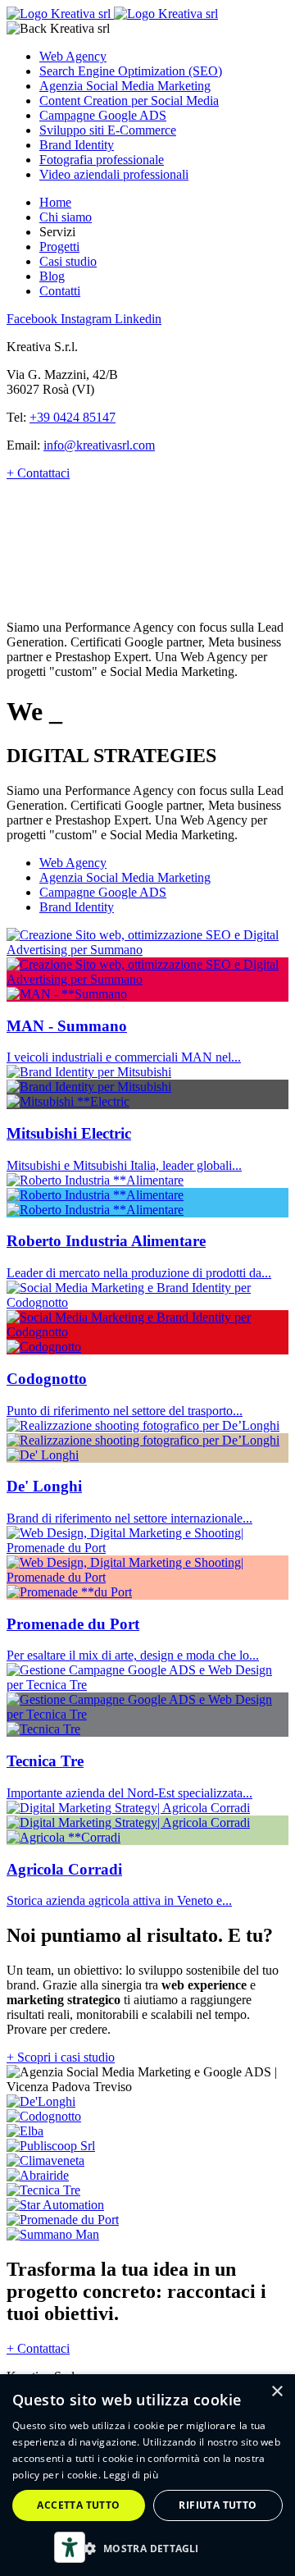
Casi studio (68, 261)
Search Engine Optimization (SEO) (131, 71)
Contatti (60, 291)
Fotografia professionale (102, 160)
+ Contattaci (38, 473)
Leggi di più (131, 2475)
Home (55, 202)
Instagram (88, 319)
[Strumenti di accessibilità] (70, 2547)
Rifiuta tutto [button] (218, 2505)
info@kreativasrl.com (99, 445)
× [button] (277, 2392)
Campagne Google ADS (103, 115)
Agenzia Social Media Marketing (125, 86)
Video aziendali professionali (114, 174)
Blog (52, 276)
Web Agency (73, 56)
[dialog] (147, 2475)
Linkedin (138, 319)
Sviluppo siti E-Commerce (108, 130)
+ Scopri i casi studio (61, 2057)
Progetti (59, 247)
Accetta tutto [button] (78, 2505)
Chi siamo (66, 217)
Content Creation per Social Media (129, 100)
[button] (147, 2548)
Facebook (34, 319)
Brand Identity (77, 145)
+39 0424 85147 (73, 417)
